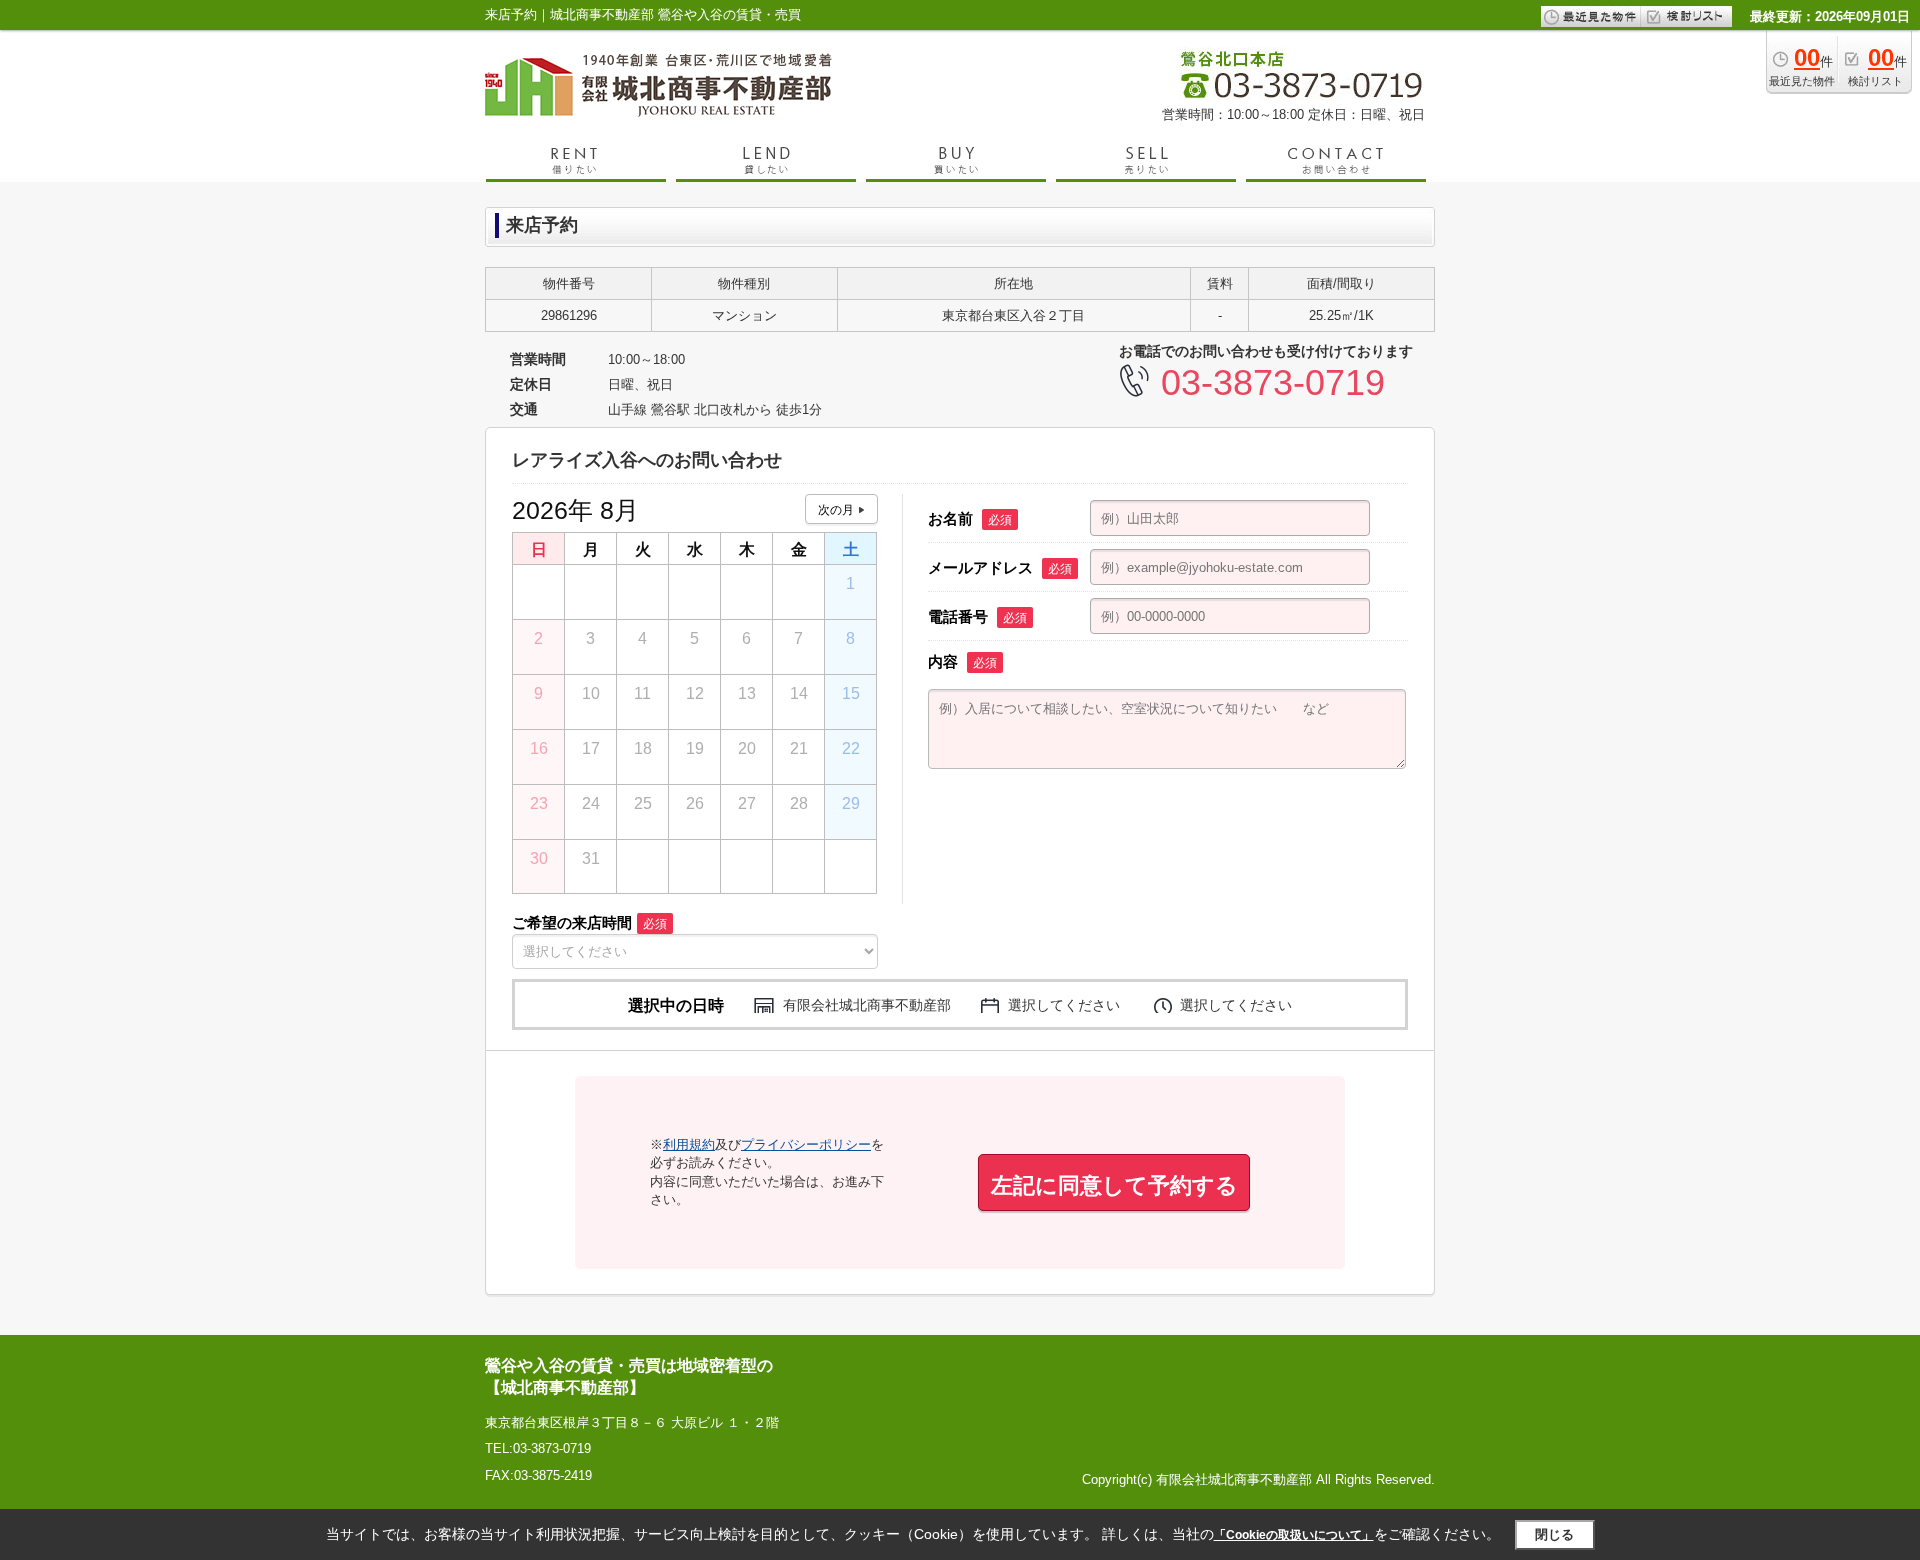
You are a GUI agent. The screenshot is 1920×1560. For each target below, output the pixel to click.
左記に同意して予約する (1114, 1185)
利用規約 (689, 1144)
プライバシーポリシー (806, 1144)
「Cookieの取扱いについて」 (1294, 1535)
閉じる (1554, 1534)
